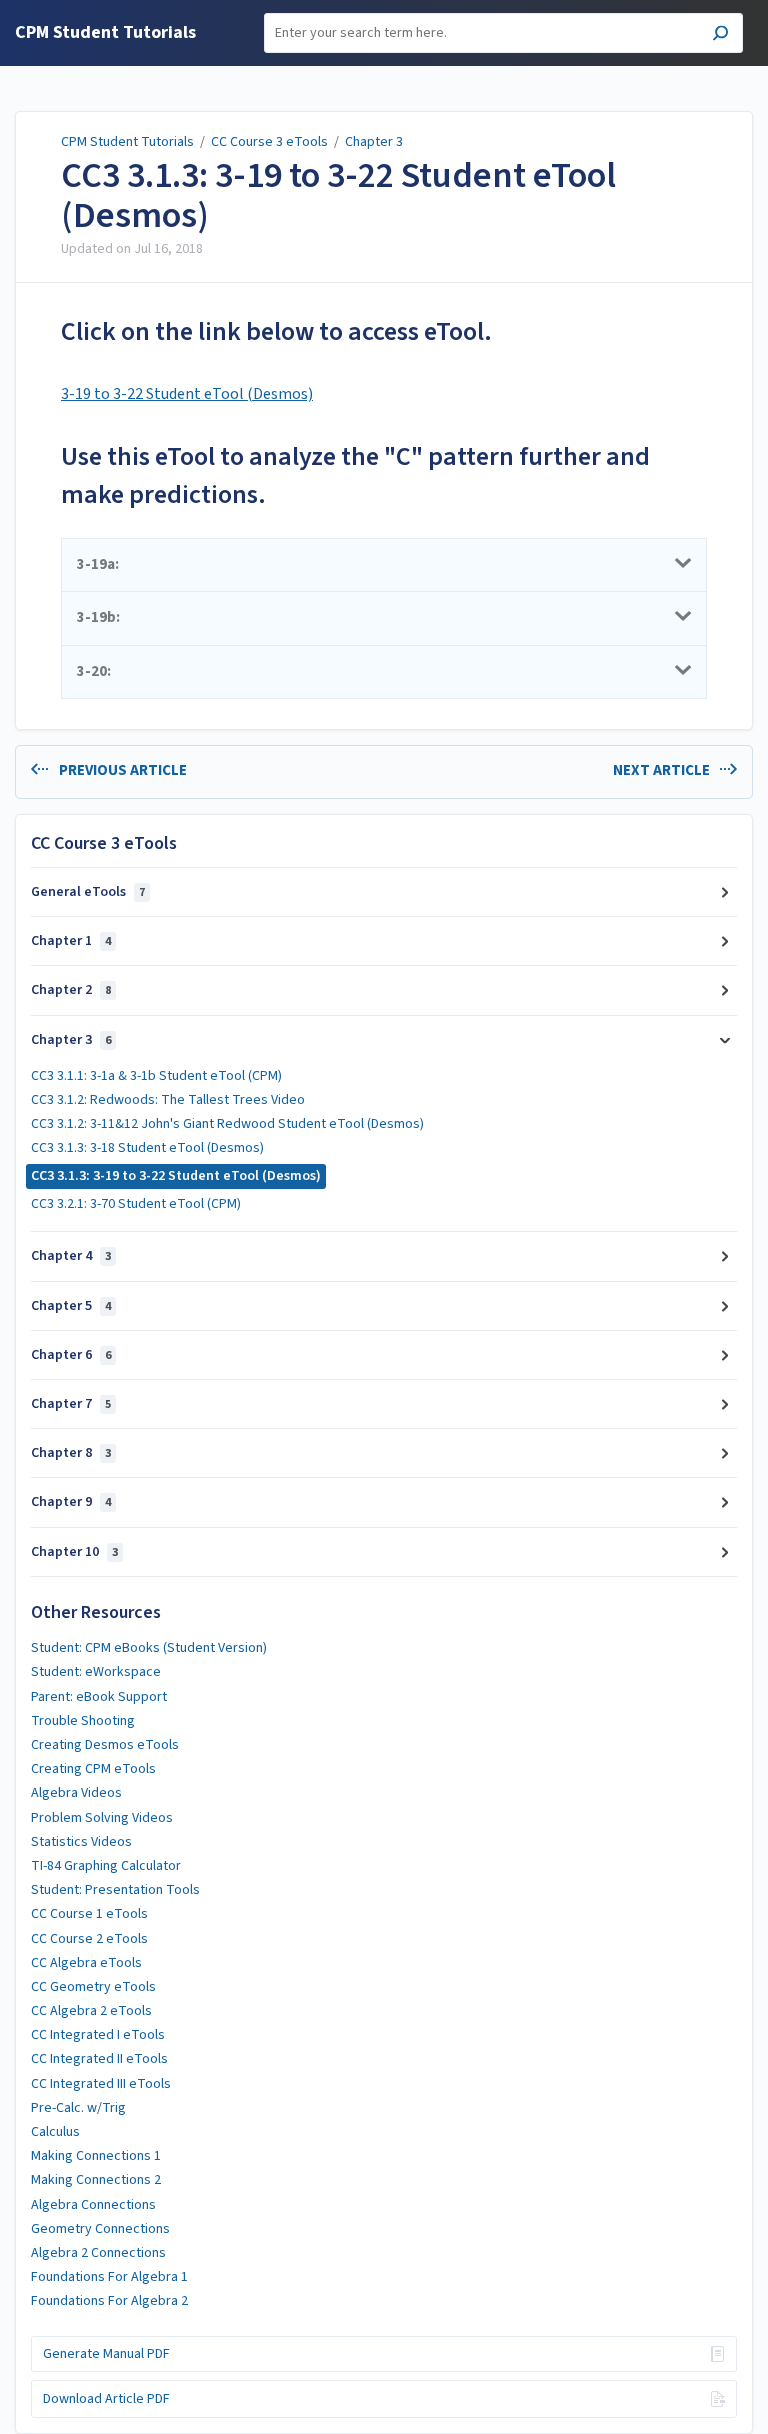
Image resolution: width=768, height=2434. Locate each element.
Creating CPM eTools (93, 1769)
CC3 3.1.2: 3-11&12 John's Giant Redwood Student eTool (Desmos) (227, 1124)
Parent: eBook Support (99, 1697)
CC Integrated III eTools (101, 2084)
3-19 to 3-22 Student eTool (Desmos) (187, 394)
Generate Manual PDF (106, 2354)
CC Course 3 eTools (269, 142)
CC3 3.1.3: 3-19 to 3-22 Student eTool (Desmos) (338, 195)
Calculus (55, 2132)
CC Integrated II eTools (99, 2059)
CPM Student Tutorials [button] (105, 33)
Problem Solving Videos (102, 1818)
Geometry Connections (100, 2229)
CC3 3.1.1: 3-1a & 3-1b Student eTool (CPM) (156, 1076)
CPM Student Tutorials (127, 142)
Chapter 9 (71, 1502)
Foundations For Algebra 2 (109, 2301)
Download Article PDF (106, 2399)
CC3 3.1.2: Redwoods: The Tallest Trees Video (168, 1100)
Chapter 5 (71, 1306)
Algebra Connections (93, 2205)
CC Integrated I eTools (98, 2035)
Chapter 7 (71, 1404)
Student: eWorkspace (96, 1672)
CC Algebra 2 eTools (91, 2011)
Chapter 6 (71, 1355)
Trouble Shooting (83, 1721)
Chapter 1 (71, 941)
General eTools (88, 892)
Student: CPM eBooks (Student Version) (149, 1648)
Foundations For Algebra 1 (109, 2277)
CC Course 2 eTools (89, 1939)
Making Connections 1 (96, 2156)
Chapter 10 (74, 1552)
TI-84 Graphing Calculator (106, 1866)
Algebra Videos (76, 1793)
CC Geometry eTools (93, 1987)
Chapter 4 (71, 1256)
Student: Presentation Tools (115, 1890)
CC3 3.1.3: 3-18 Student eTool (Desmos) (147, 1148)
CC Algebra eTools (86, 1963)
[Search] (720, 35)
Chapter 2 (71, 990)
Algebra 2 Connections (98, 2253)
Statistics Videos (81, 1842)
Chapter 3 (374, 142)
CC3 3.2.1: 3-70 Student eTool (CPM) (136, 1204)
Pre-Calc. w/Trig (78, 2108)
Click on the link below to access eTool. (276, 331)
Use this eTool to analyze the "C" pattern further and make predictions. (355, 475)
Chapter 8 (71, 1453)
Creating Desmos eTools (105, 1745)
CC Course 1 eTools (89, 1914)
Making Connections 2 (96, 2180)
